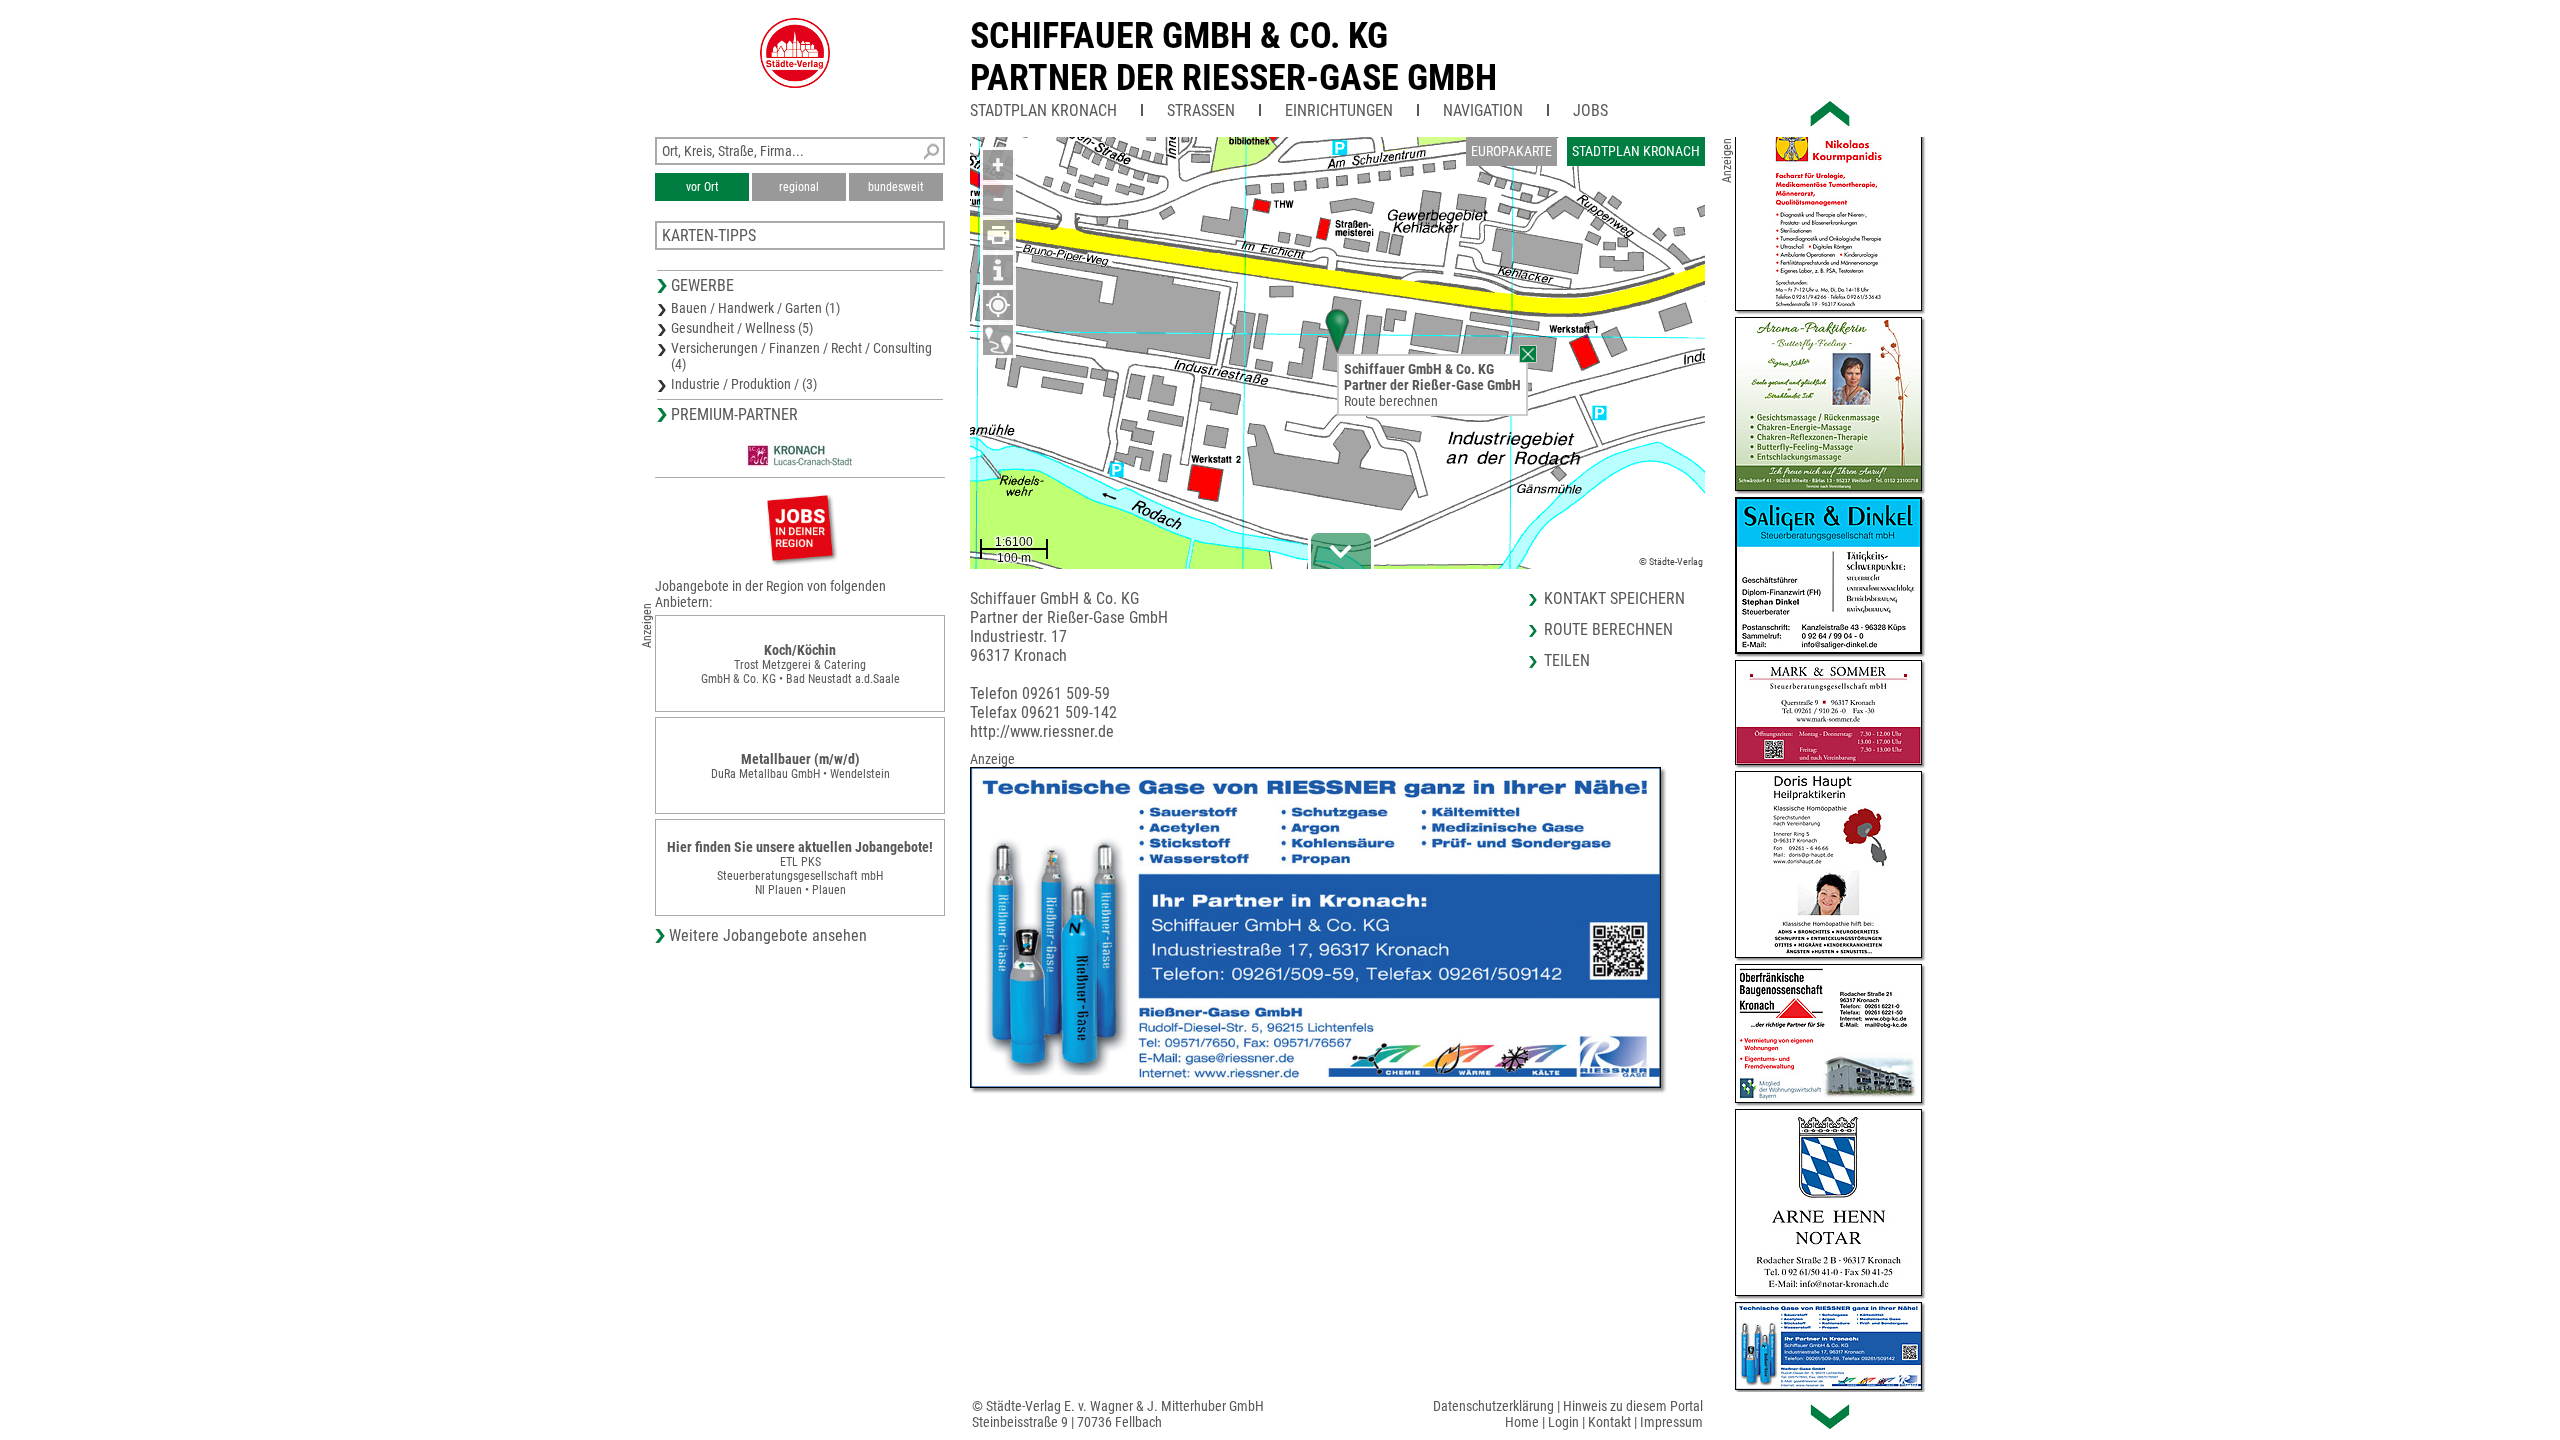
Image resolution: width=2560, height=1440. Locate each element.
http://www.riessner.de (1042, 731)
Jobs (1590, 110)
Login (1563, 1422)
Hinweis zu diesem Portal (1633, 1406)
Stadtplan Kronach (1043, 110)
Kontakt (1609, 1422)
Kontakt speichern (1614, 598)
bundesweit (896, 187)
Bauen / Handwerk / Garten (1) (755, 308)
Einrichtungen (1339, 110)
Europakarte (1511, 151)
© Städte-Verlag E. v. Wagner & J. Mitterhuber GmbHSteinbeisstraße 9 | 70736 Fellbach (1118, 1414)
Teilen (1567, 660)
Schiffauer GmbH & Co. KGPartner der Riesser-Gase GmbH (1233, 57)
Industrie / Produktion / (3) (744, 384)
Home (1522, 1422)
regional (799, 187)
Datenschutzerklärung (1493, 1406)
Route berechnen (1391, 401)
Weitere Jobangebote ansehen (768, 935)
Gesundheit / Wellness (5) (742, 328)
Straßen (1201, 110)
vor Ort (702, 187)
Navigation (1483, 110)
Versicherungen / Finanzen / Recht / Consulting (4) (801, 356)
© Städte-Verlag (1671, 561)
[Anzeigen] (800, 527)
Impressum (1671, 1422)
